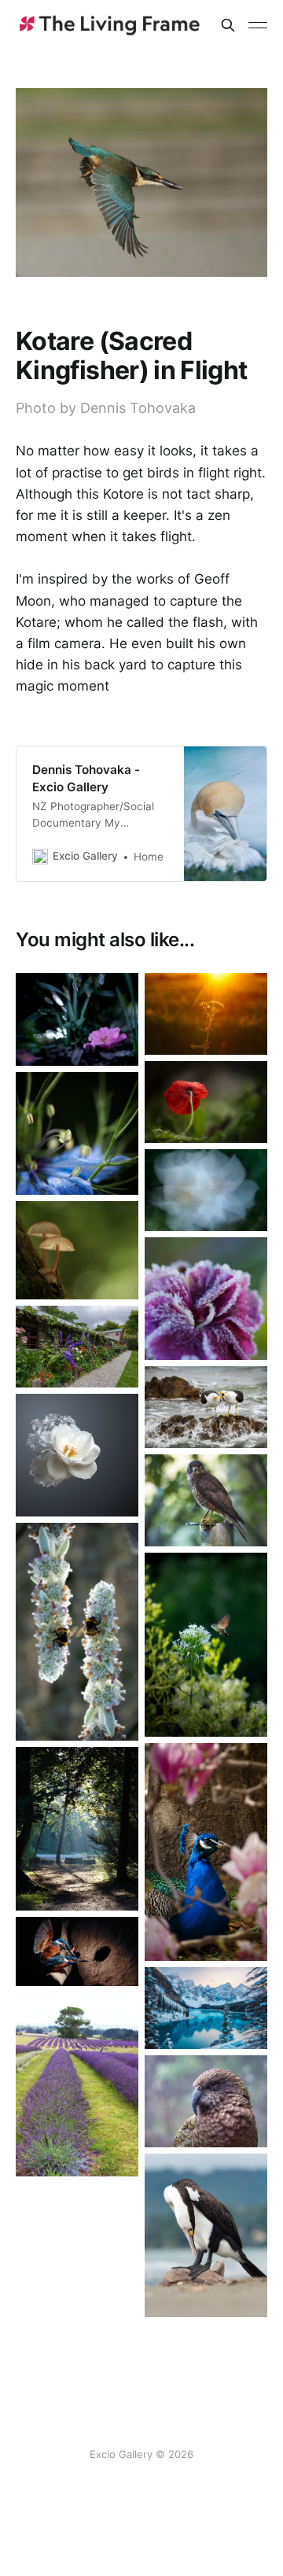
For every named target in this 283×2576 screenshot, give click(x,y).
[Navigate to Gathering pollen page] (206, 1645)
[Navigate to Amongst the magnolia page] (206, 1852)
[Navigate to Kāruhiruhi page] (206, 2235)
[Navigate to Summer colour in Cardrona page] (77, 1347)
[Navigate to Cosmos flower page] (206, 1190)
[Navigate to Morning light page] (77, 1829)
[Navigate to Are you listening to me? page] (206, 1407)
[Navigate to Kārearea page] (206, 1500)
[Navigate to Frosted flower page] (206, 1299)
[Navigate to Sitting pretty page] (77, 1019)
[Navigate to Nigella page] (77, 1133)
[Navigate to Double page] (77, 1632)
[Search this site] (228, 25)
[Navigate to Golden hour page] (206, 1014)
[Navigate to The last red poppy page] (206, 1102)
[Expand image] (115, 1042)
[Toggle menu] (258, 25)
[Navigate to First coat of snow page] (206, 2008)
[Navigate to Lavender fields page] (77, 2084)
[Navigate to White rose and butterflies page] (77, 1455)
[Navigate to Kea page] (206, 2101)
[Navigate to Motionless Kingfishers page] (77, 1951)
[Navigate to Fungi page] (77, 1250)
